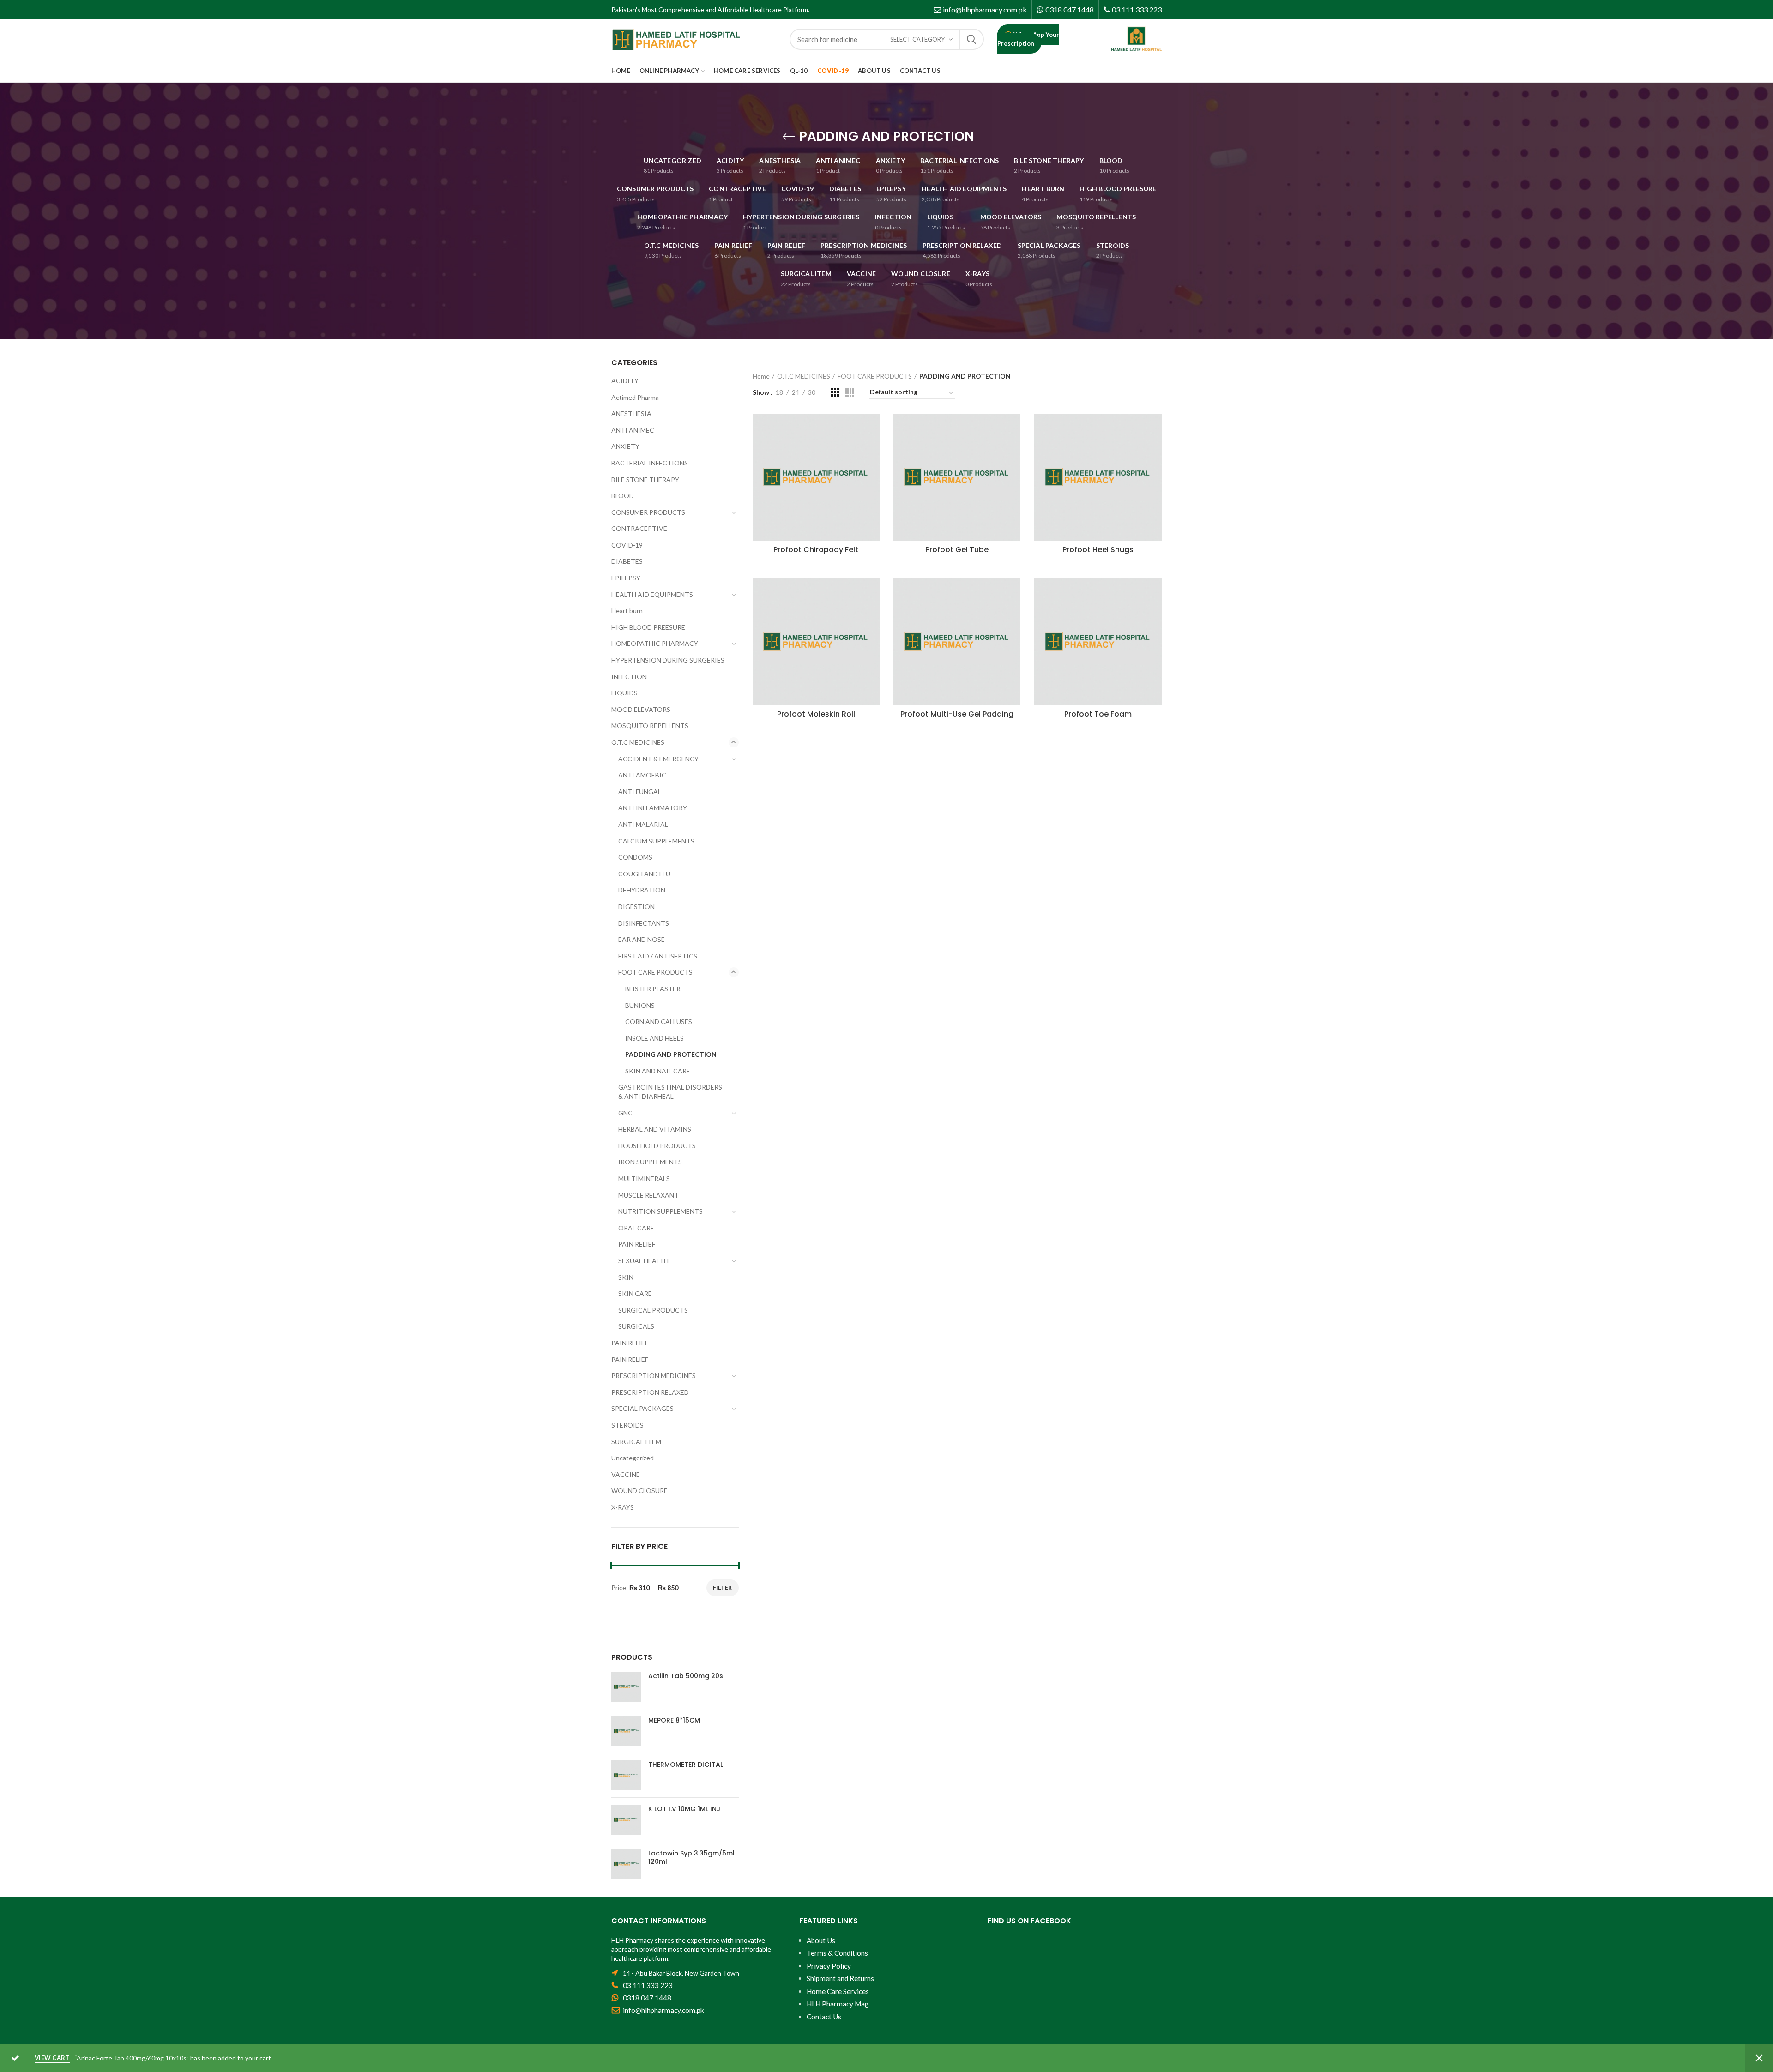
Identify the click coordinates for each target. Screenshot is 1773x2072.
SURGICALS (636, 1326)
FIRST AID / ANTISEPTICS (658, 956)
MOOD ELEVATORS (641, 709)
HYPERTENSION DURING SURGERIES (668, 660)
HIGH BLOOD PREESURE (648, 627)
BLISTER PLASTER (653, 989)
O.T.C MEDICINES (804, 376)
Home (761, 376)
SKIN (626, 1277)
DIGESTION (636, 906)
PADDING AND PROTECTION (671, 1054)
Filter (723, 1587)
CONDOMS (635, 857)
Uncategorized (633, 1458)
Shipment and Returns (840, 1978)
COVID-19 (627, 545)
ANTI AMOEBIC (642, 775)
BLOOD (623, 496)
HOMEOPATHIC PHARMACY (655, 643)
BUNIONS (640, 1005)
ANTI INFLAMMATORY (653, 808)
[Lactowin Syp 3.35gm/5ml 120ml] (626, 1864)
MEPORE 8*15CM (674, 1720)
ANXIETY (625, 446)
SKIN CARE (635, 1293)
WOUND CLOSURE (639, 1491)
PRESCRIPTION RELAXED (650, 1392)
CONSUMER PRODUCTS (648, 512)
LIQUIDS (624, 693)
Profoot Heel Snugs (1098, 550)
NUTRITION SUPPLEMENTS (660, 1211)
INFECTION (629, 677)
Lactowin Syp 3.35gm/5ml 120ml (691, 1857)
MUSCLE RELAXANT (648, 1195)
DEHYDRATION (642, 890)
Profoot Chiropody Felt (816, 550)
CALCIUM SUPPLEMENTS (656, 841)
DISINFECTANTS (644, 923)
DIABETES (627, 561)
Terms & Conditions (837, 1953)
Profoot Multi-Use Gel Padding (957, 714)
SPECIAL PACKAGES (642, 1408)
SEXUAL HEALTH (643, 1261)
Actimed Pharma (635, 397)
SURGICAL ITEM (636, 1442)
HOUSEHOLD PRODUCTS (657, 1146)
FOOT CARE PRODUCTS (875, 376)
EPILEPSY (626, 578)
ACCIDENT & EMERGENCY (658, 759)
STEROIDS (627, 1425)
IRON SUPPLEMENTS (650, 1162)
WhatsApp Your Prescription (1028, 39)
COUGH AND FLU (644, 874)
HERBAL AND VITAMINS (655, 1129)
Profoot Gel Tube (957, 550)
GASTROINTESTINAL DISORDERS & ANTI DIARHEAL (670, 1092)
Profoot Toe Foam (1098, 714)
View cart (52, 2058)
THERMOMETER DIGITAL (686, 1765)
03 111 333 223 (1137, 9)
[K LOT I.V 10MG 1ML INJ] (626, 1820)
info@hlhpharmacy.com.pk (985, 9)
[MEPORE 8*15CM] (626, 1731)
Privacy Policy (829, 1966)
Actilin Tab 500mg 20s (686, 1676)
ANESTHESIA (631, 413)
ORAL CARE (636, 1228)
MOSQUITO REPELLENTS (650, 726)
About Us (821, 1940)
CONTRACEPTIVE (639, 528)
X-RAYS (623, 1507)
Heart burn (627, 611)
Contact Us (824, 2017)
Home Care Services (838, 1991)
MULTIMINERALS (644, 1178)
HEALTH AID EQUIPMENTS (652, 594)
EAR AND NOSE (642, 939)
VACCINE (626, 1474)
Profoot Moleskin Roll (816, 714)
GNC (625, 1113)
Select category (917, 39)
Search (971, 39)
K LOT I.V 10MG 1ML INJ (684, 1809)
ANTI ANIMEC (633, 430)
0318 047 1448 (1070, 9)
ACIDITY (625, 381)
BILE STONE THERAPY (645, 479)
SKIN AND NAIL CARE (658, 1071)
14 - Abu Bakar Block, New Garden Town (681, 1973)
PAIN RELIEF (637, 1244)
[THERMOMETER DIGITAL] (626, 1775)
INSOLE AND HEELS (654, 1038)
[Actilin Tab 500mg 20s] (626, 1687)
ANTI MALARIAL (643, 824)
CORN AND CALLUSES (659, 1021)
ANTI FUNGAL (640, 792)
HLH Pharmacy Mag (838, 2004)
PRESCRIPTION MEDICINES (654, 1376)
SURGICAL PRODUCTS (653, 1310)
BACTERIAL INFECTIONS (650, 463)
